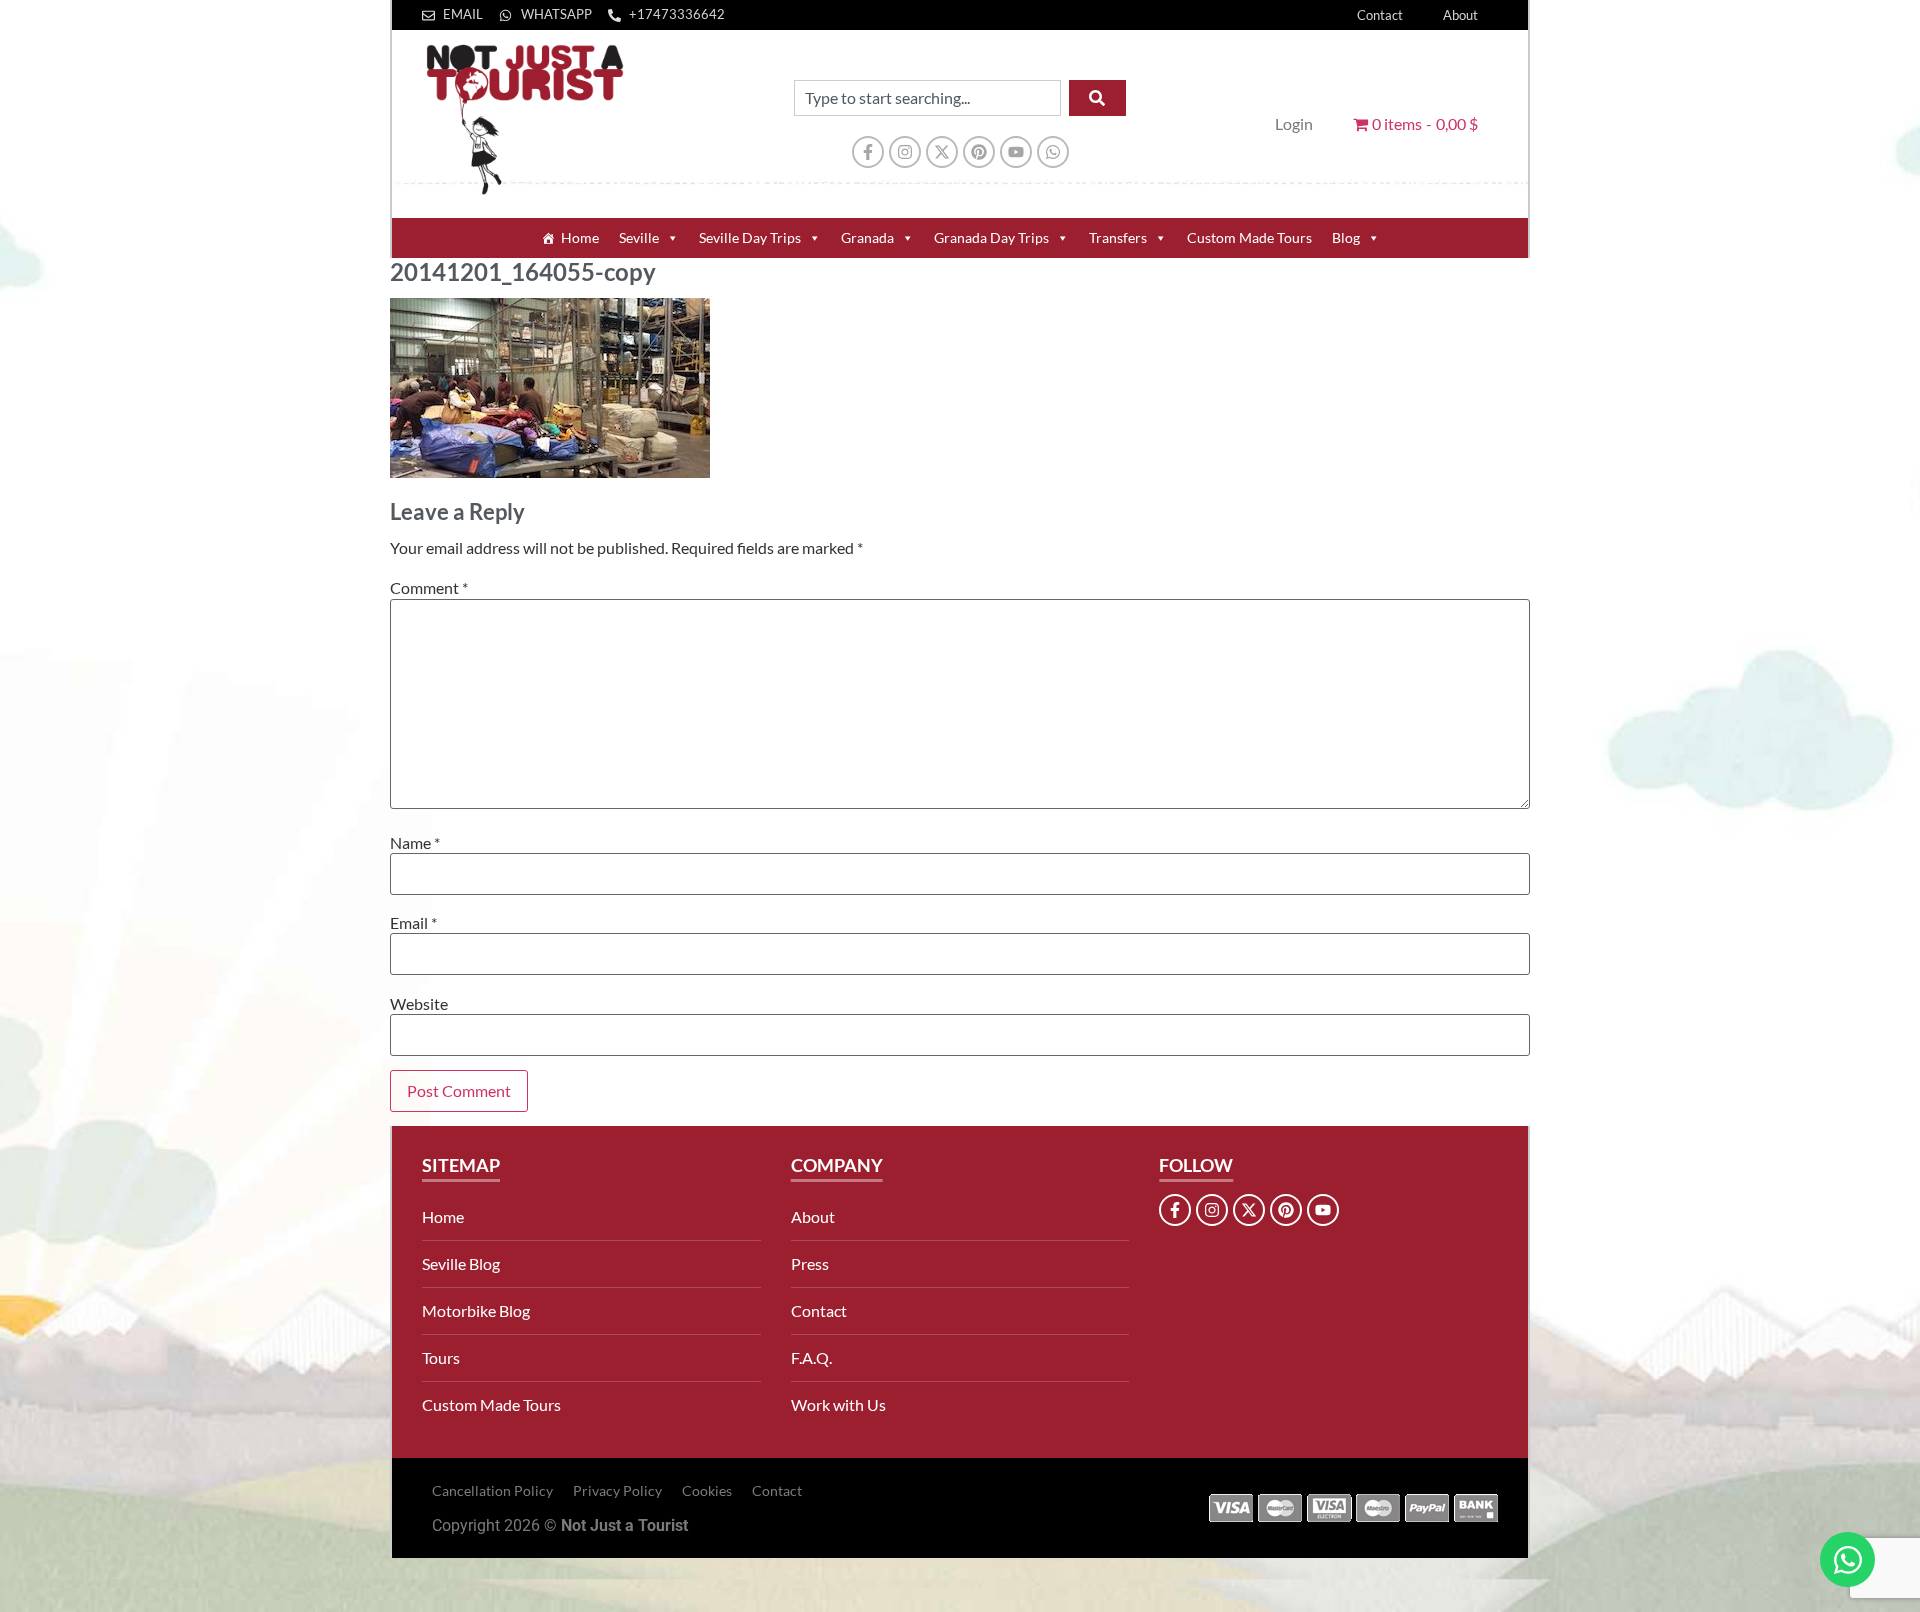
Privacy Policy (617, 1490)
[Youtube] (1016, 152)
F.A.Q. (811, 1357)
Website (419, 1004)
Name (415, 843)
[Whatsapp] (1053, 152)
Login (1294, 123)
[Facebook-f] (868, 152)
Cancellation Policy (492, 1490)
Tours (441, 1357)
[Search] (1097, 98)
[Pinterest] (979, 152)
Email (413, 923)
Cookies (707, 1490)
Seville (639, 237)
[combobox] (927, 98)
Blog (1346, 237)
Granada (867, 237)
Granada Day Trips (991, 237)
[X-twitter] (942, 152)
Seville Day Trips (750, 237)
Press (810, 1263)
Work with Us (838, 1404)
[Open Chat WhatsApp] (1847, 1559)
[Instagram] (905, 152)
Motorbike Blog (476, 1310)
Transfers (1118, 237)
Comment (429, 588)
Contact (1380, 15)
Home (580, 237)
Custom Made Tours (1249, 237)
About (1460, 15)
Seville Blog (461, 1263)
